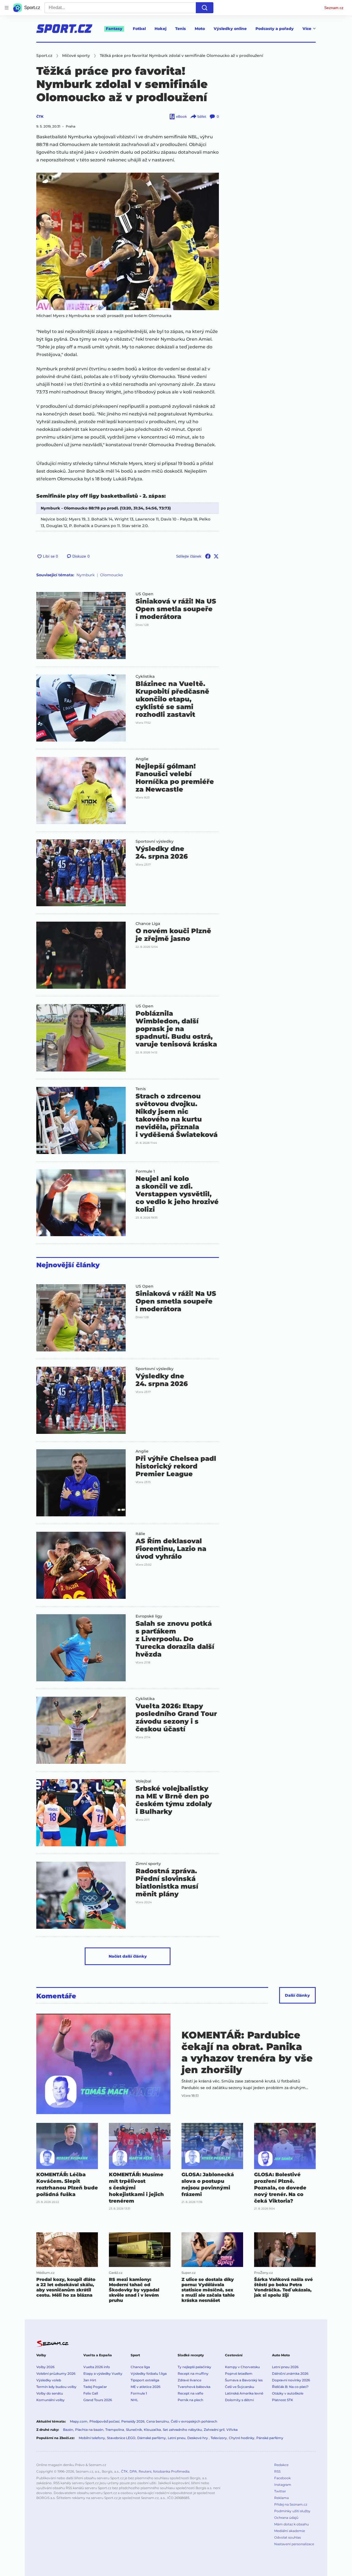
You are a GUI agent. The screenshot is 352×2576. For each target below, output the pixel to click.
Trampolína (115, 2430)
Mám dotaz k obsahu (291, 2524)
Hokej (160, 29)
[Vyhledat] (205, 8)
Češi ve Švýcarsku (240, 2387)
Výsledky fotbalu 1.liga (149, 2373)
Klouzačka (152, 2430)
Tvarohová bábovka (194, 2387)
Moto (200, 29)
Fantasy (114, 29)
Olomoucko (112, 575)
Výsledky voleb (49, 2380)
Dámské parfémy (152, 2438)
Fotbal (139, 29)
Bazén (68, 2430)
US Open (145, 594)
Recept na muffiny (193, 2373)
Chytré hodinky (242, 2438)
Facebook (282, 2478)
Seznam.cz (334, 8)
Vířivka (232, 2430)
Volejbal (143, 1781)
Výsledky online (230, 29)
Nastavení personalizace (294, 2544)
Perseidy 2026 (133, 2421)
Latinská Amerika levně (244, 2393)
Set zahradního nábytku (182, 2430)
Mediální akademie (290, 2531)
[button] (128, 241)
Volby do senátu (50, 2393)
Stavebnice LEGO (121, 2438)
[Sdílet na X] (216, 556)
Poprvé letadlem (239, 2373)
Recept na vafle (190, 2393)
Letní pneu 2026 (285, 2367)
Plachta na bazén (89, 2430)
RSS (277, 2471)
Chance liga (140, 2367)
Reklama (281, 2498)
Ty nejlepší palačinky (194, 2367)
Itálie (140, 1534)
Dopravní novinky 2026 (291, 2380)
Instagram (283, 2485)
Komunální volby (50, 2400)
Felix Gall (91, 2393)
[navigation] (7, 8)
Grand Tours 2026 (98, 2400)
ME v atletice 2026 (145, 2387)
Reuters (145, 2471)
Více (307, 29)
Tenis (181, 29)
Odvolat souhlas (288, 2537)
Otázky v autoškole (288, 2393)
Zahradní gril (214, 2430)
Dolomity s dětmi (239, 2400)
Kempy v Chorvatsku (242, 2367)
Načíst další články (128, 1956)
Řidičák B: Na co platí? (290, 2387)
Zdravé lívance (189, 2380)
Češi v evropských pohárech (194, 2421)
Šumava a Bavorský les (244, 2380)
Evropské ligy (149, 1616)
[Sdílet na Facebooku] (208, 556)
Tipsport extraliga (145, 2380)
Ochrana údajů (286, 2518)
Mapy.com (79, 2421)
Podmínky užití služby (292, 2511)
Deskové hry (198, 2438)
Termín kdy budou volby (56, 2387)
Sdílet (202, 116)
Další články (297, 1995)
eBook (181, 116)
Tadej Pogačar (95, 2387)
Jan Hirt (90, 2380)
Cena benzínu (158, 2421)
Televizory (219, 2438)
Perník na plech (190, 2400)
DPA (133, 2471)
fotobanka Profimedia (171, 2471)
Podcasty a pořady (275, 29)
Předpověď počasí (104, 2421)
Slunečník (134, 2430)
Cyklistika (145, 676)
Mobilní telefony (92, 2438)
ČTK (40, 116)
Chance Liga (148, 924)
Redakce (281, 2465)
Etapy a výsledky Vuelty (103, 2373)
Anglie (142, 759)
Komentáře (56, 1996)
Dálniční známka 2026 (290, 2373)
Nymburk (86, 575)
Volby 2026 (45, 2367)
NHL (134, 2400)
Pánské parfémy (270, 2438)
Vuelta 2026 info (97, 2367)
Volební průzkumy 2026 (56, 2373)
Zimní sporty (148, 1864)
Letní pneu (177, 2438)
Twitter (280, 2491)
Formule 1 (145, 1171)
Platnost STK (283, 2400)
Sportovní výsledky (155, 841)
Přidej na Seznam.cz (291, 2504)
